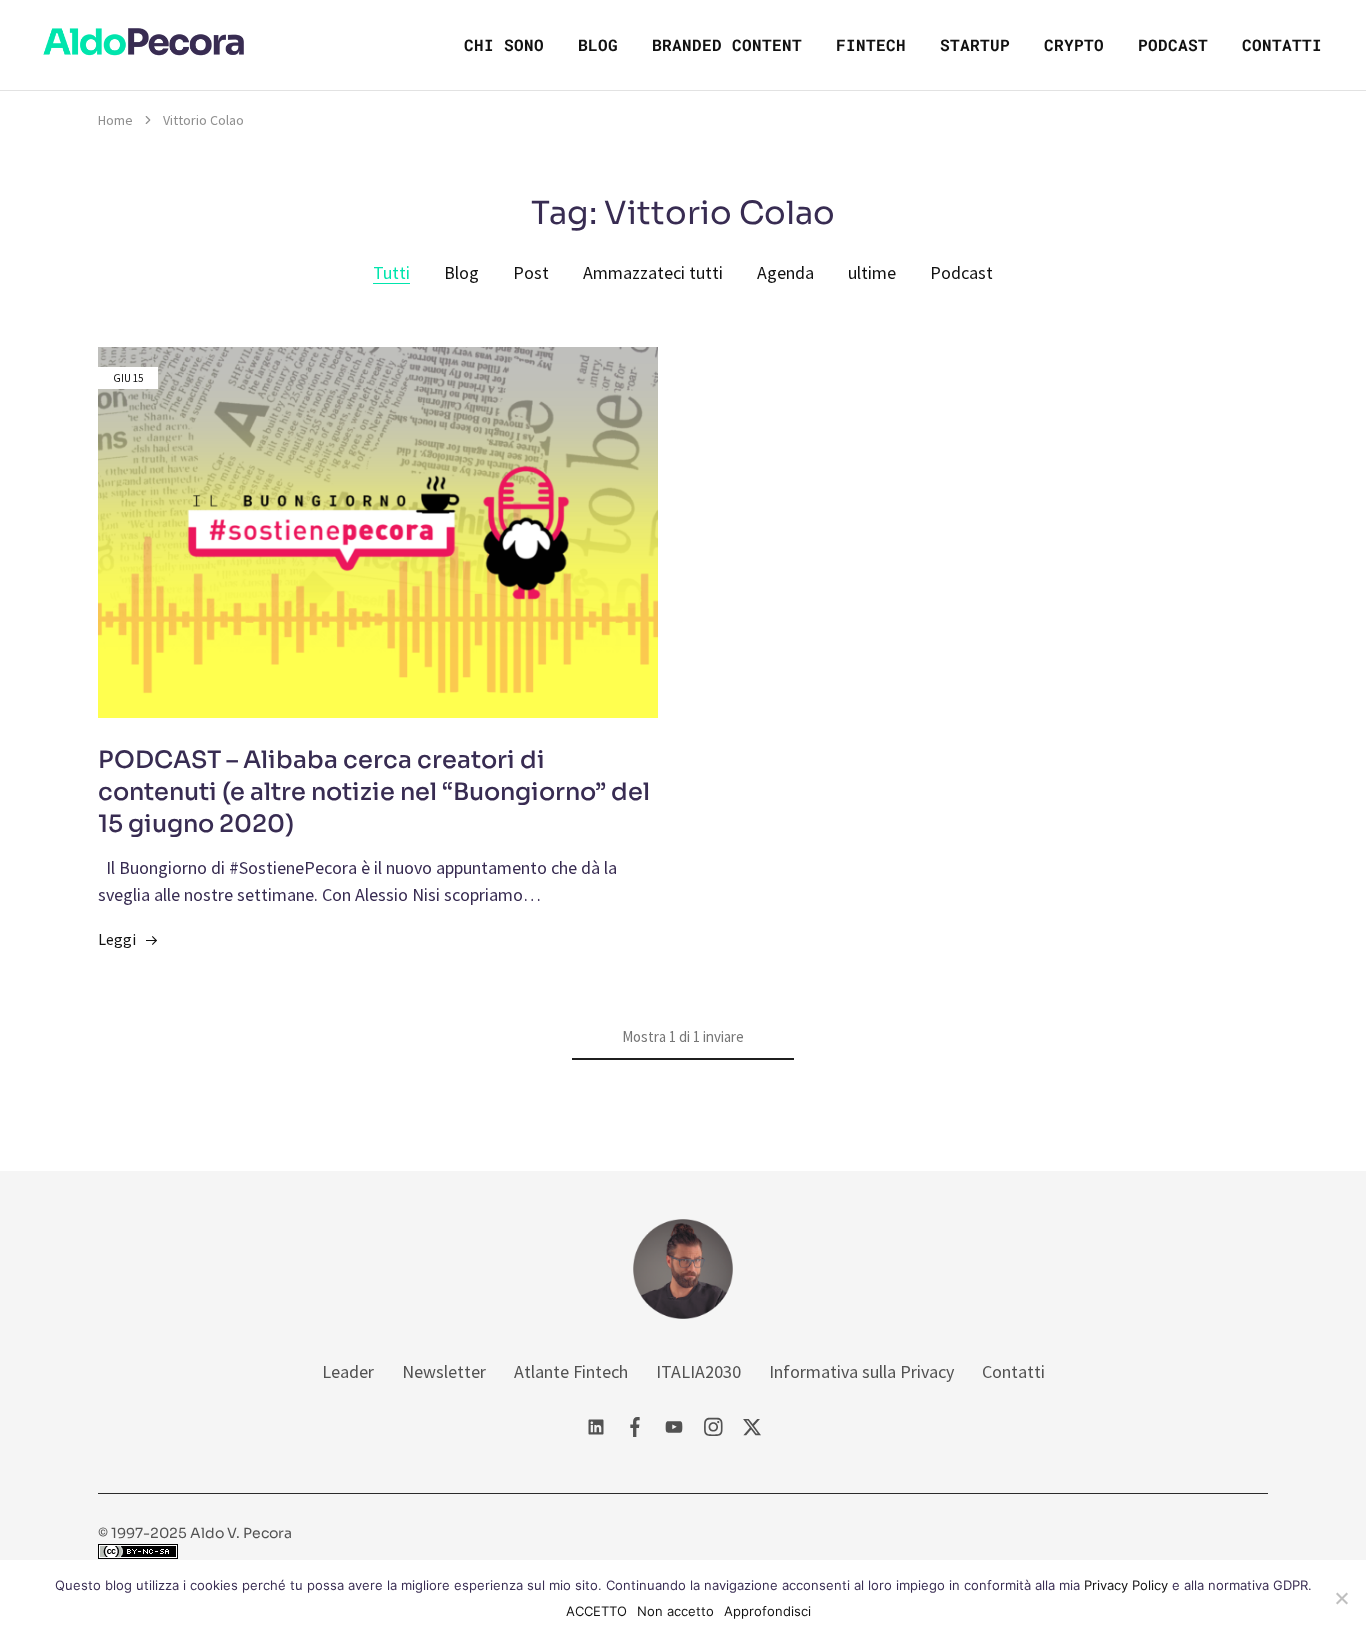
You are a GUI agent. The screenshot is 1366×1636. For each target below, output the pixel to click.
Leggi (117, 939)
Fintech (871, 44)
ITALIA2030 (698, 1371)
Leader (348, 1371)
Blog (598, 44)
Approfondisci (767, 1611)
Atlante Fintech (571, 1371)
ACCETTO (596, 1611)
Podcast (1173, 44)
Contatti (1282, 44)
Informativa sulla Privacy (861, 1371)
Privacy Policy (1126, 1585)
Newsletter (444, 1371)
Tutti (391, 272)
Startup (975, 44)
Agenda (785, 272)
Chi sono (504, 44)
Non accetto (675, 1611)
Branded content (727, 44)
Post (531, 272)
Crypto (1074, 44)
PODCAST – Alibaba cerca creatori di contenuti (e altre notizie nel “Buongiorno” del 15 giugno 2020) (374, 792)
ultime (872, 272)
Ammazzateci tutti (653, 272)
